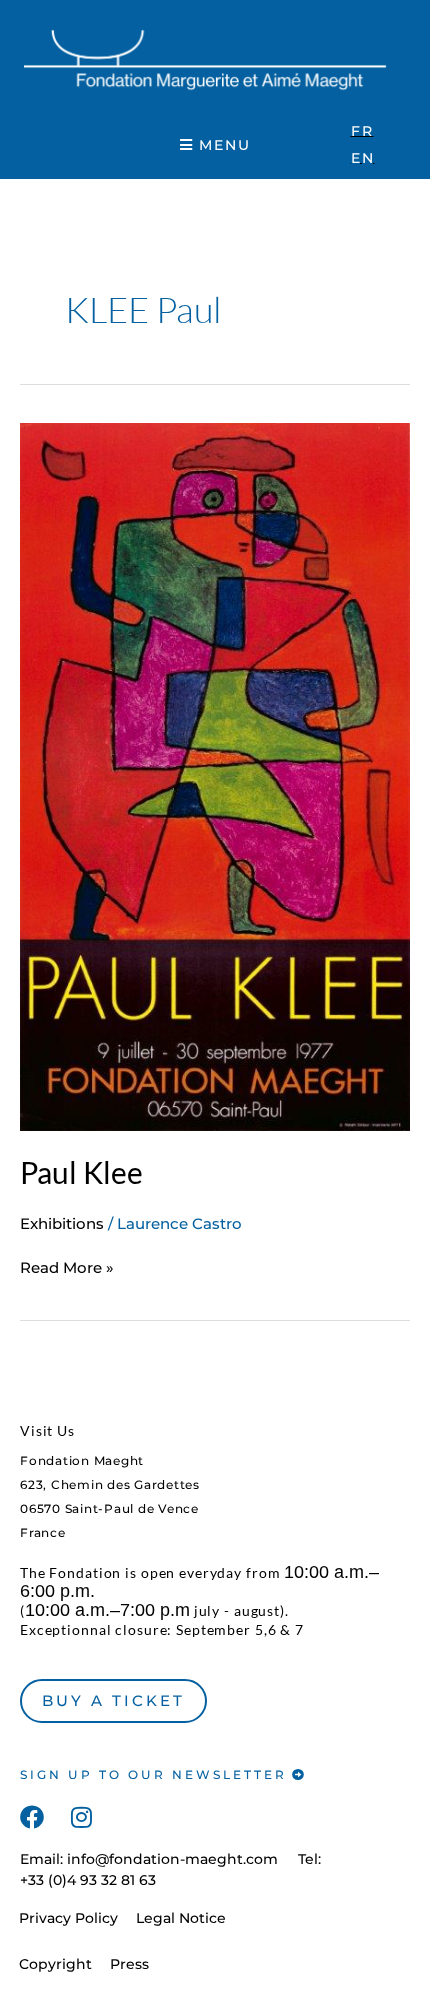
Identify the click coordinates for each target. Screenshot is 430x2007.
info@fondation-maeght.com (172, 1859)
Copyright (55, 1964)
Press (129, 1964)
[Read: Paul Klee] (215, 775)
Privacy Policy (68, 1918)
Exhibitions (62, 1223)
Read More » (67, 1267)
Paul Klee (81, 1172)
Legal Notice (181, 1918)
